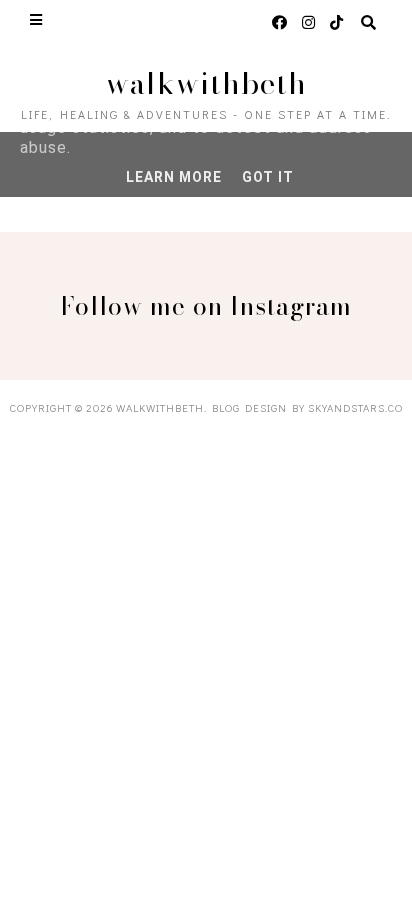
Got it (268, 177)
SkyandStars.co (355, 407)
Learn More (174, 177)
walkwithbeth (206, 83)
